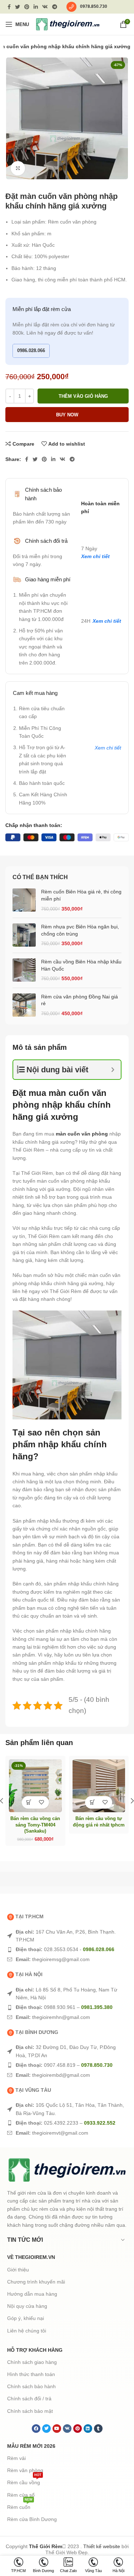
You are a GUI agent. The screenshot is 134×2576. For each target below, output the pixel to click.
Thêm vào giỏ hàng (83, 396)
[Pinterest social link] (27, 7)
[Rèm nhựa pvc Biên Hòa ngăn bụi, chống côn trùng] (24, 935)
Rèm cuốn (20, 2505)
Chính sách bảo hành (31, 2386)
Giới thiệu (18, 2270)
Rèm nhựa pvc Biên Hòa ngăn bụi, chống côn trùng (80, 930)
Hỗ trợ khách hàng (35, 2350)
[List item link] (67, 1936)
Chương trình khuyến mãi (36, 2282)
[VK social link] (45, 7)
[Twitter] (46, 2429)
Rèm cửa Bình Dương (32, 2519)
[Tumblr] (98, 2429)
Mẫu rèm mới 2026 (31, 2446)
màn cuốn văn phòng (82, 1134)
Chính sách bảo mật (30, 2411)
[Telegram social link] (55, 7)
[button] (29, 1802)
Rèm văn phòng (25, 2470)
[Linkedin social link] (36, 7)
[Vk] (67, 2429)
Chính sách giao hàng (32, 2362)
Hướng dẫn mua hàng (32, 2294)
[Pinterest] (78, 2429)
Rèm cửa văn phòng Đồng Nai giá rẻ (80, 1000)
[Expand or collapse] (113, 1070)
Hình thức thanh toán (31, 2374)
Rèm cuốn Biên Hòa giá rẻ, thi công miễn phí (81, 895)
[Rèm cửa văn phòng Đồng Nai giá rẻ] (24, 1005)
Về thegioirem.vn (31, 2257)
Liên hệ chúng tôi (27, 2331)
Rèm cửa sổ (21, 2495)
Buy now (67, 415)
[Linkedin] (88, 2429)
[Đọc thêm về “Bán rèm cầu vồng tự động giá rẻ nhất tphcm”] (92, 1802)
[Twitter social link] (18, 7)
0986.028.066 (31, 350)
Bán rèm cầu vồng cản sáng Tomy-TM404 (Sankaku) (35, 1825)
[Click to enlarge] (18, 168)
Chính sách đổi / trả (29, 2399)
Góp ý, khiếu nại (26, 2318)
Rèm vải (16, 2458)
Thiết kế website (102, 2546)
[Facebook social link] (9, 7)
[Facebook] (36, 2429)
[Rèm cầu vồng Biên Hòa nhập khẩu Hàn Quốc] (24, 970)
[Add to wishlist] (42, 1802)
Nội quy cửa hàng (27, 2306)
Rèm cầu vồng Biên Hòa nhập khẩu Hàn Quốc (81, 965)
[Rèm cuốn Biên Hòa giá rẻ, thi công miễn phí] (24, 900)
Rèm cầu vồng (24, 2481)
